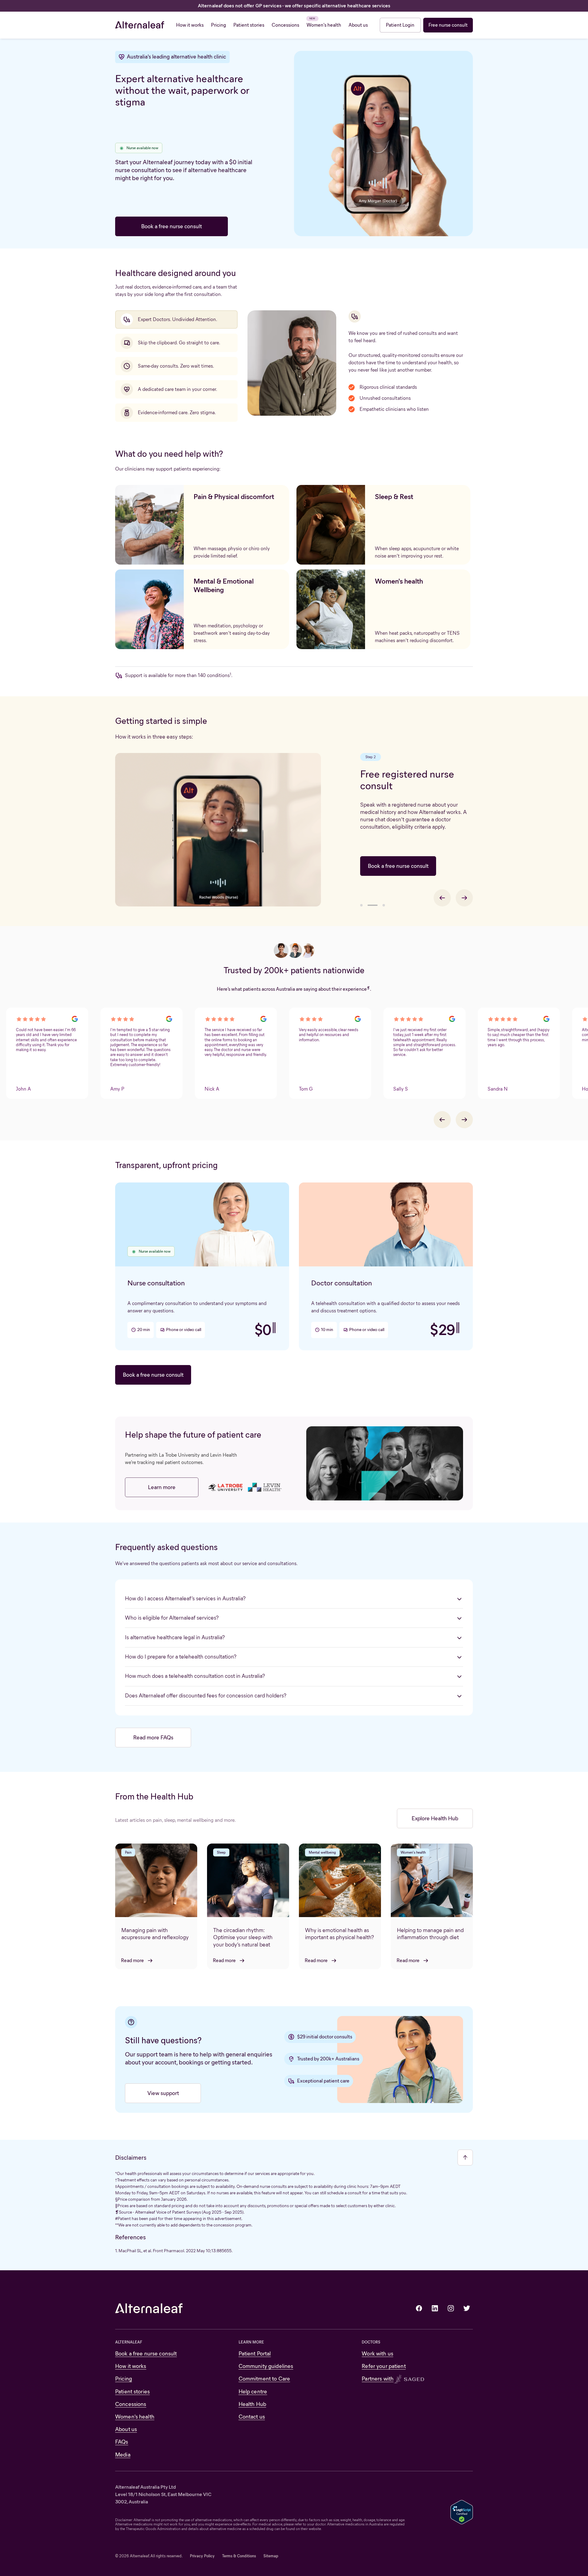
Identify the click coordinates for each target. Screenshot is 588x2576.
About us (126, 2429)
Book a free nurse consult (171, 226)
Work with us (377, 2354)
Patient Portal (255, 2354)
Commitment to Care (264, 2379)
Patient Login (400, 25)
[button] (361, 905)
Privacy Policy (202, 2556)
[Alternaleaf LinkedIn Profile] (435, 2308)
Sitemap (271, 2556)
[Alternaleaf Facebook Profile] (419, 2308)
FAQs (122, 2442)
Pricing (124, 2379)
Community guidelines (266, 2366)
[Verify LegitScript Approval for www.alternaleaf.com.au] (462, 2512)
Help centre (253, 2392)
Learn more (162, 1487)
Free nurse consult (448, 25)
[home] (140, 25)
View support (163, 2093)
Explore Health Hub (435, 1818)
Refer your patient (384, 2366)
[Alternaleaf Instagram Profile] (451, 2308)
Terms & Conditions (239, 2556)
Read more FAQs (153, 1738)
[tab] (176, 320)
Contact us (252, 2417)
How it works (131, 2366)
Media (123, 2455)
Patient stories (132, 2392)
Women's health (135, 2417)
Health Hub (252, 2404)
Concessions (131, 2404)
